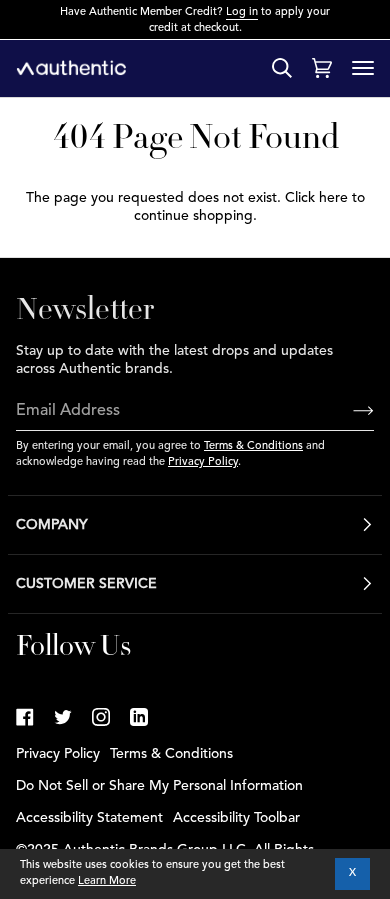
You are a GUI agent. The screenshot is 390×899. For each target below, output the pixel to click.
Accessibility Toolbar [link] (236, 818)
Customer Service (86, 584)
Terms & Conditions (253, 446)
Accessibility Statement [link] (89, 818)
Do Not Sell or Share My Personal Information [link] (159, 786)
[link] (25, 717)
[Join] (347, 412)
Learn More (107, 881)
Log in (242, 12)
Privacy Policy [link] (58, 754)
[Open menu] (363, 68)
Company (52, 525)
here (333, 198)
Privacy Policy (203, 462)
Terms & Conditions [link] (171, 754)
